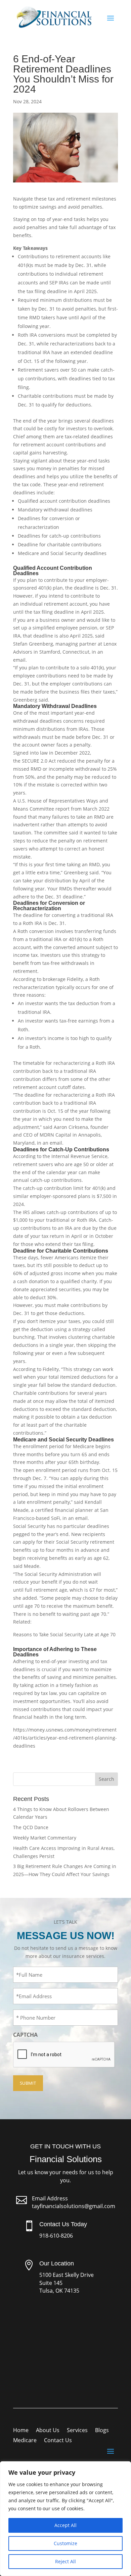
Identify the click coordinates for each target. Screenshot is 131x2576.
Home (21, 2431)
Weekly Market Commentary (45, 1838)
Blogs (102, 2431)
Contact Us (58, 2441)
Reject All (65, 2561)
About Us (48, 2431)
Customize (65, 2543)
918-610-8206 (56, 2236)
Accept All (65, 2525)
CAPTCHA (25, 2035)
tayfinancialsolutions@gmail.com (74, 2206)
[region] (65, 2519)
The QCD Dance (31, 1827)
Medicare (25, 2441)
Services (77, 2431)
